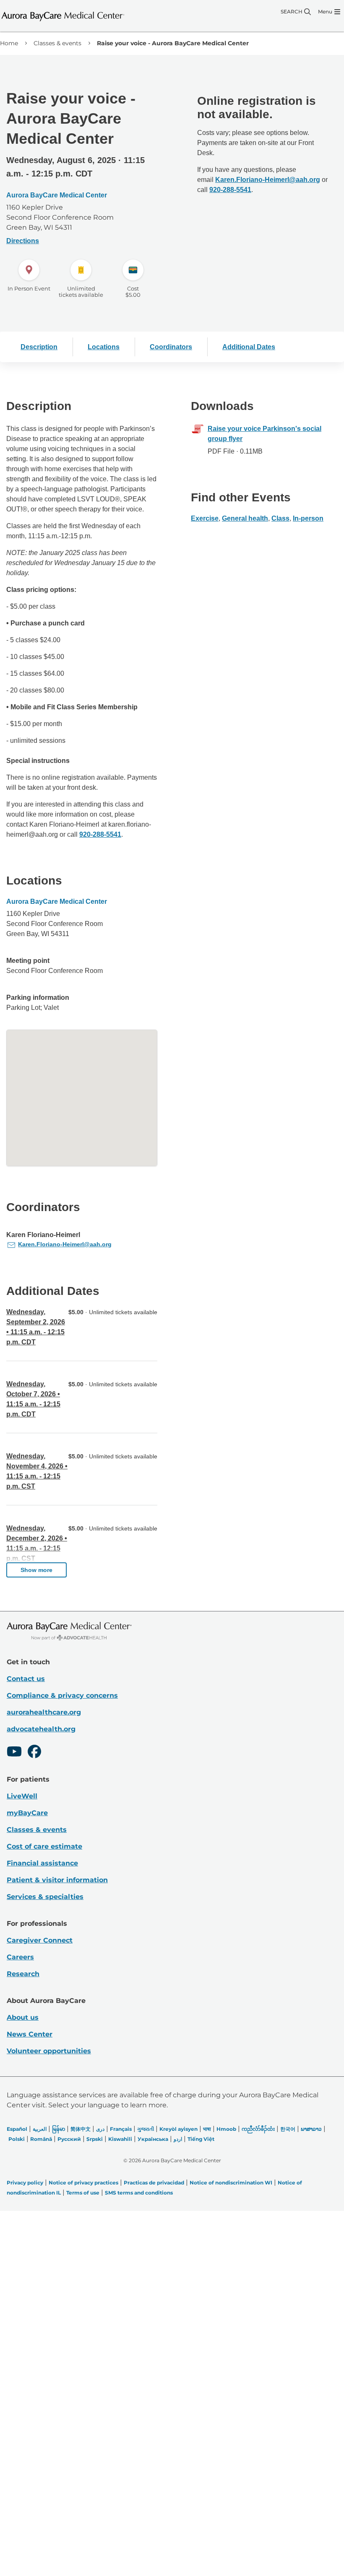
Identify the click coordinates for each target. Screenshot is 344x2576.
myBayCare (27, 1813)
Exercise (205, 518)
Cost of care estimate (44, 1846)
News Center (30, 2034)
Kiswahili (120, 2139)
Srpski (95, 2139)
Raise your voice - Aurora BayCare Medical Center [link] (173, 43)
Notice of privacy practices (83, 2183)
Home (9, 43)
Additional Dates (249, 347)
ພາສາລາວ (311, 2129)
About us (23, 2017)
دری (100, 2129)
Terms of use (83, 2193)
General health (245, 518)
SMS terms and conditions (139, 2193)
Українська (153, 2139)
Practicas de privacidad (154, 2183)
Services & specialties (45, 1897)
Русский (69, 2139)
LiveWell (22, 1796)
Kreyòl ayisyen (179, 2129)
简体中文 (81, 2129)
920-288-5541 (100, 834)
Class (280, 518)
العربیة (40, 2129)
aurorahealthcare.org (44, 1712)
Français (121, 2129)
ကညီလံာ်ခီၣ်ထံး (258, 2129)
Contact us (26, 1679)
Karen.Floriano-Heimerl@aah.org (268, 180)
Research (23, 1974)
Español (17, 2129)
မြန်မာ (59, 2129)
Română (41, 2139)
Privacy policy (25, 2183)
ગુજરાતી (146, 2129)
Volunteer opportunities (49, 2051)
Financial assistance (42, 1863)
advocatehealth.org (41, 1729)
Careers (20, 1957)
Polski (17, 2139)
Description (39, 347)
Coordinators (171, 347)
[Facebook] (34, 1753)
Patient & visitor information (57, 1880)
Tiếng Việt (201, 2139)
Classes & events (57, 43)
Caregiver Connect (40, 1940)
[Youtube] (14, 1753)
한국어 (288, 2129)
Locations (104, 347)
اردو (178, 2139)
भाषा (207, 2129)
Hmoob (226, 2129)
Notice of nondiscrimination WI (231, 2183)
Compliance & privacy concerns (62, 1695)
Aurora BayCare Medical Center (57, 195)
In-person (308, 518)
